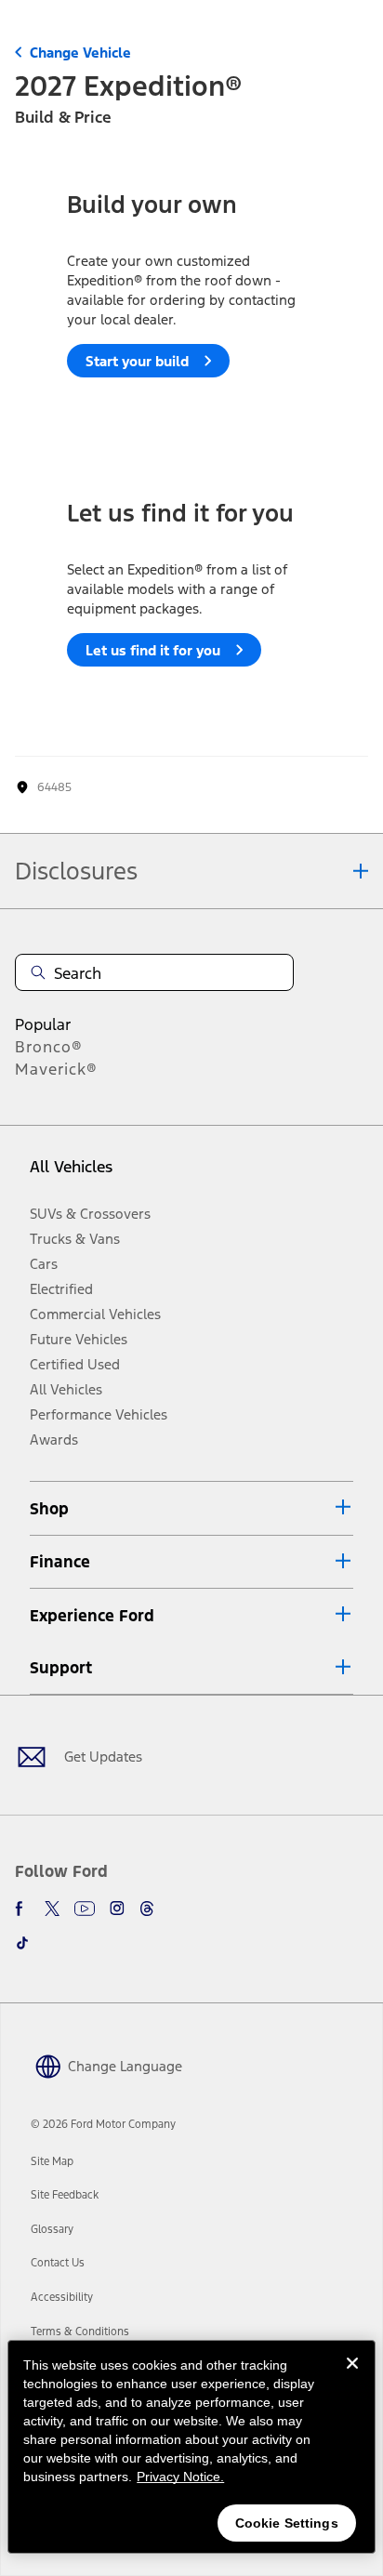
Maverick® (56, 1069)
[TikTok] (22, 1943)
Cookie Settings (287, 2523)
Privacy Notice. (180, 2477)
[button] (191, 1508)
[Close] (352, 2378)
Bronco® (49, 1047)
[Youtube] (85, 1909)
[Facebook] (22, 1909)
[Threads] (147, 1909)
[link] (52, 2161)
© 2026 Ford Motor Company (103, 2124)
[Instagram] (117, 1909)
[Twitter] (52, 1909)
